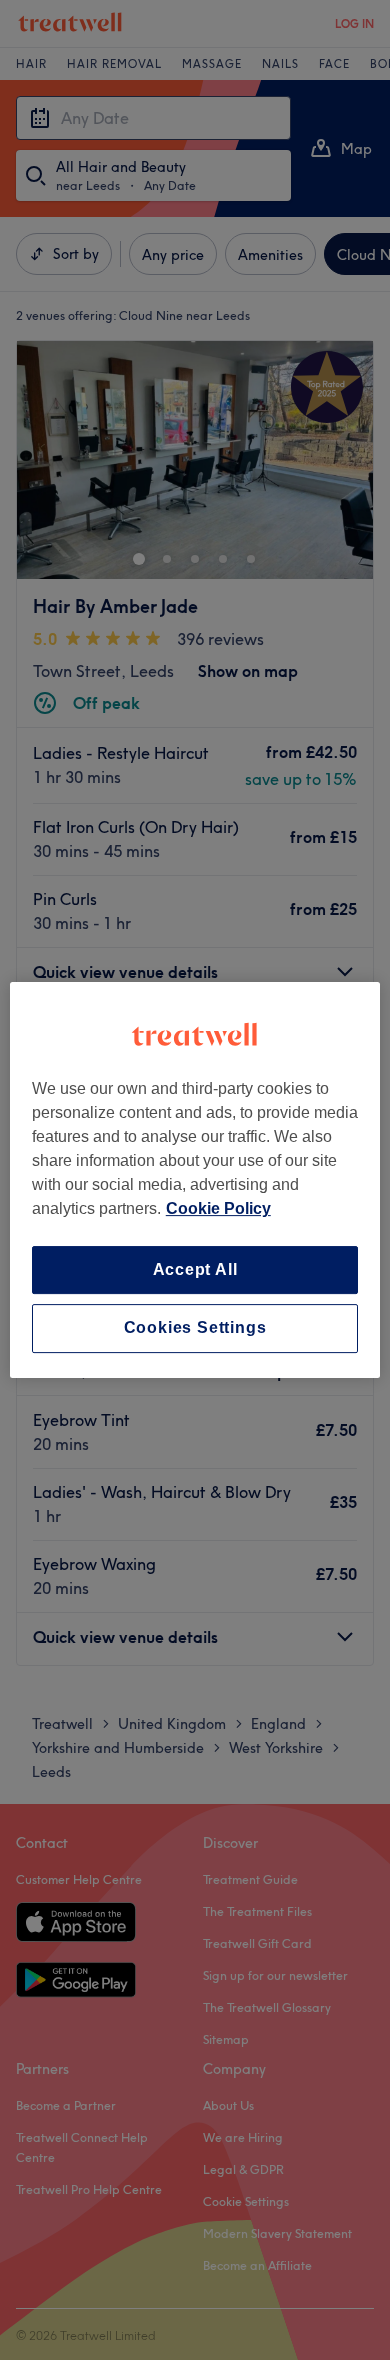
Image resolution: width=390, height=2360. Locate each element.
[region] (195, 1180)
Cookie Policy (218, 1208)
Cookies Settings (195, 1328)
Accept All (195, 1269)
